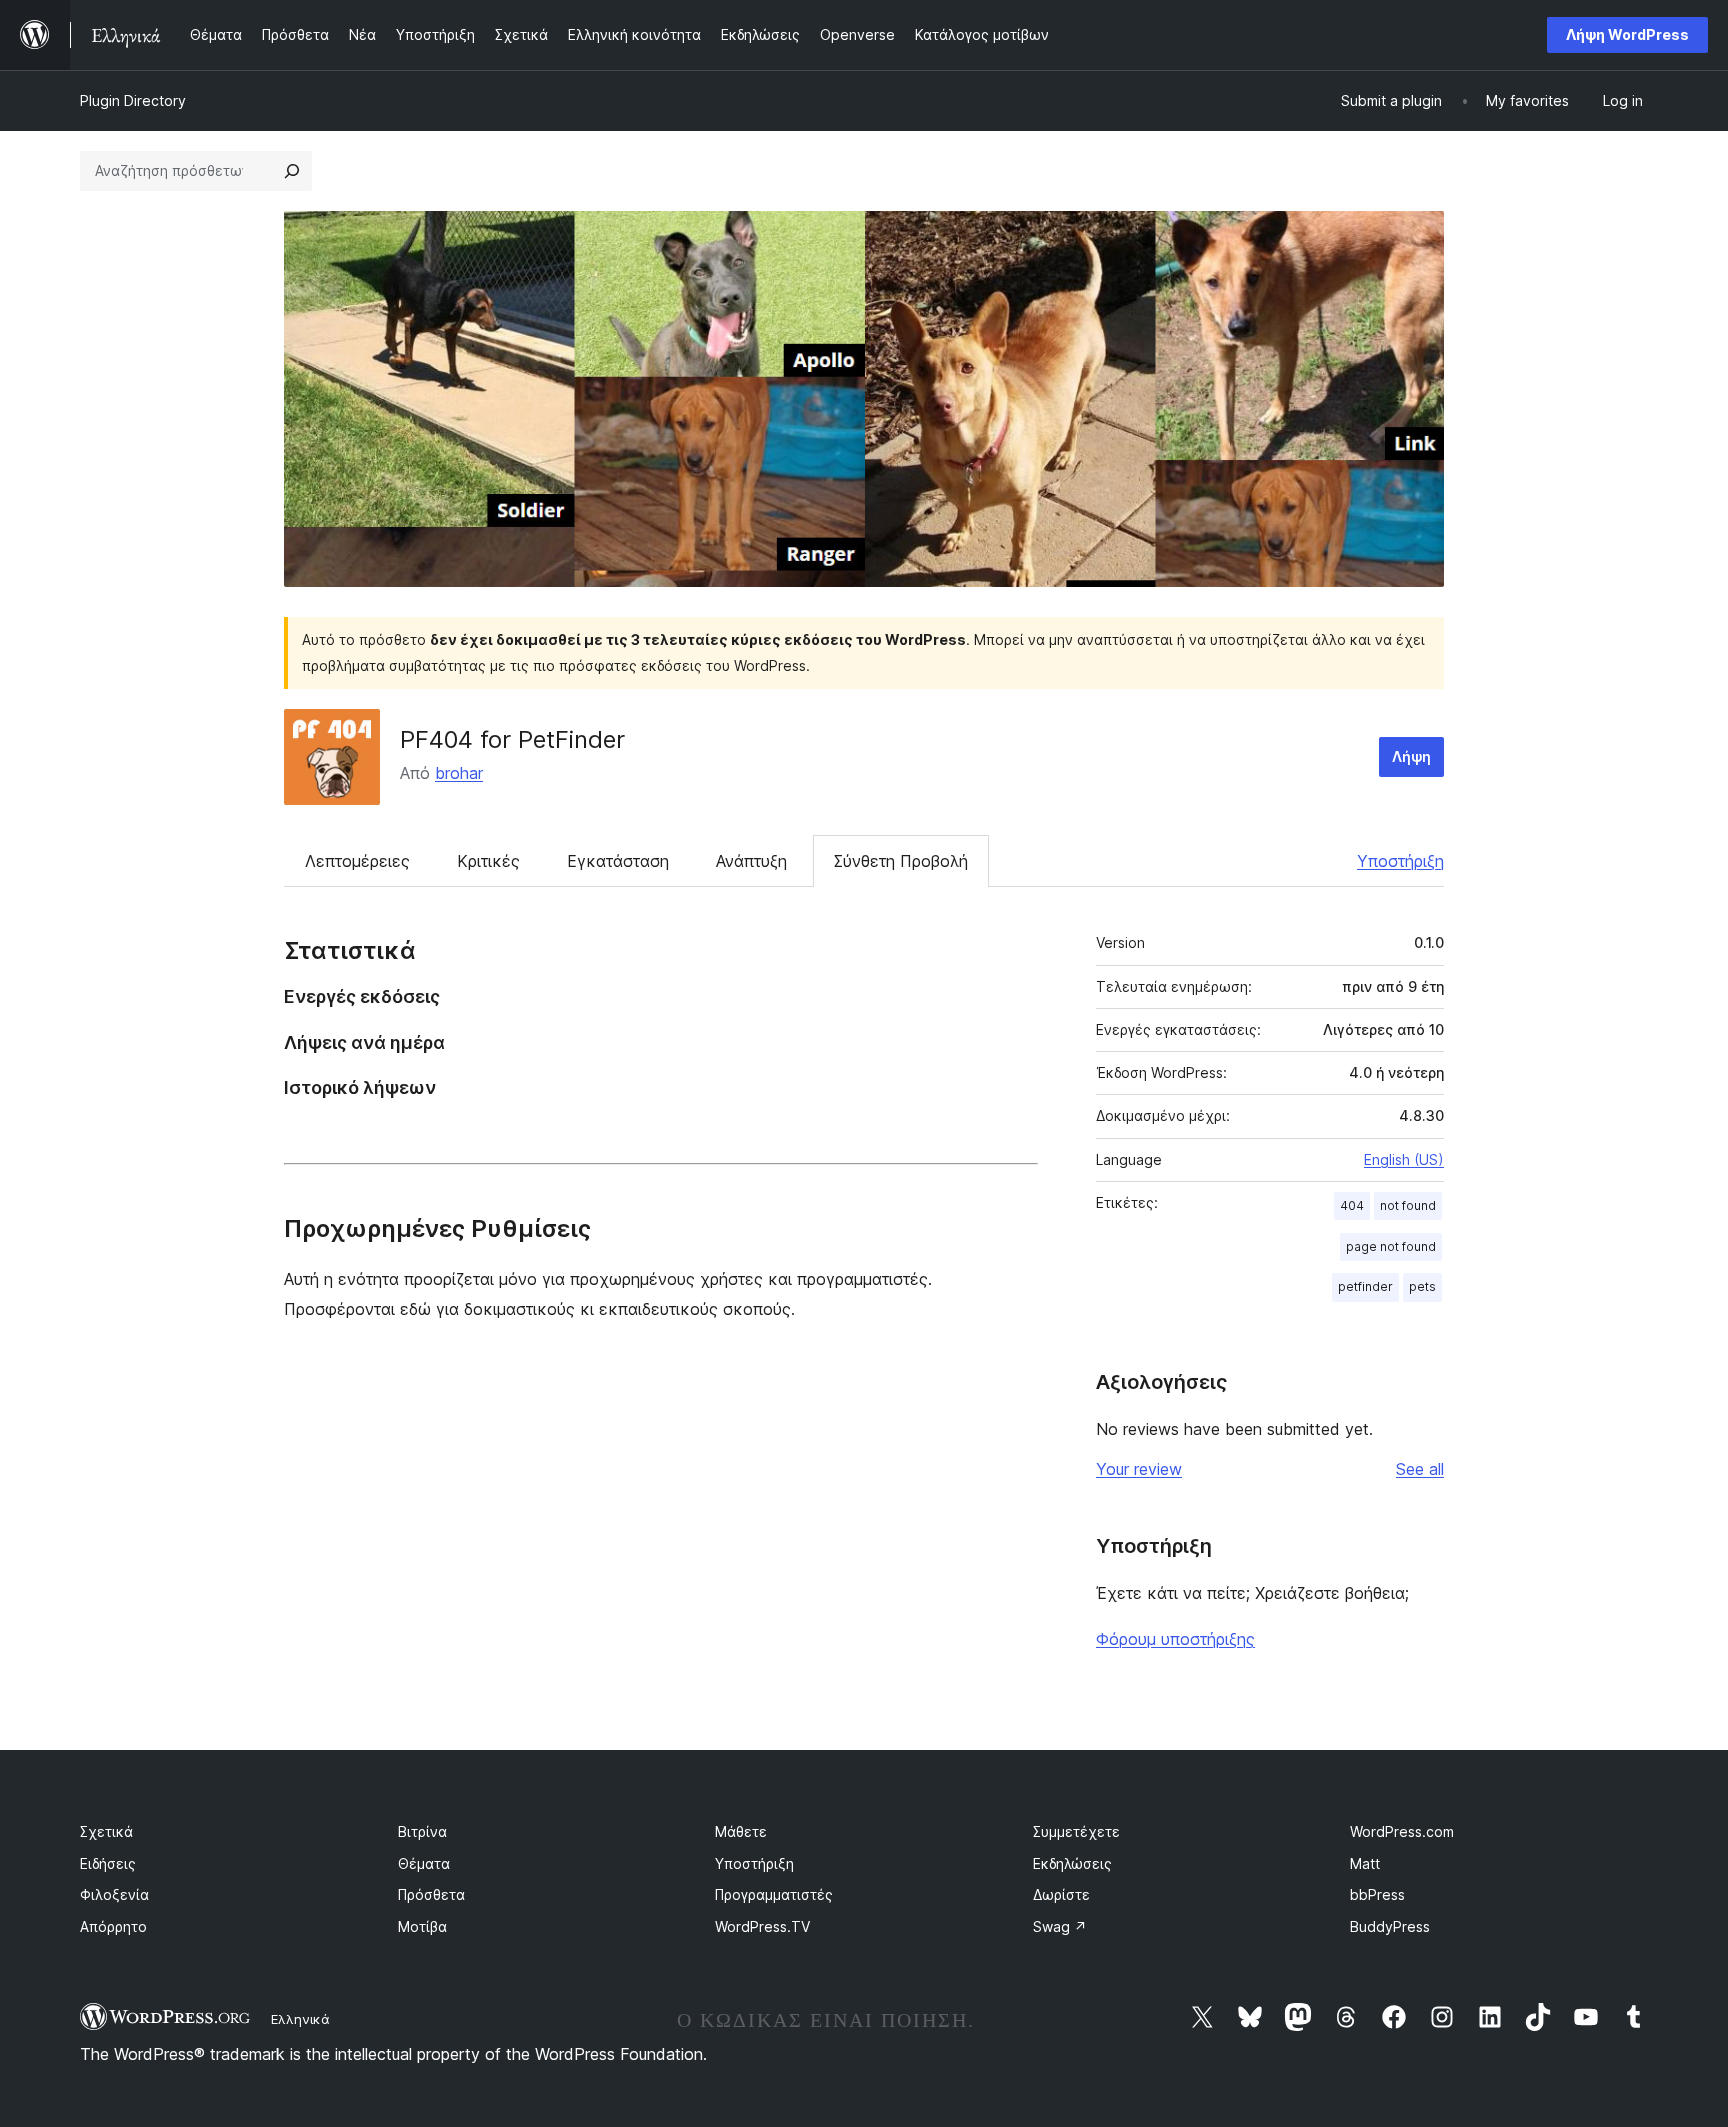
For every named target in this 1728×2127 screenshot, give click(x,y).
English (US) (1404, 1159)
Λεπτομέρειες (357, 861)
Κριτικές (488, 861)
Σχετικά (106, 1831)
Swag (1060, 1926)
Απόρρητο (113, 1926)
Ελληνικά (300, 2019)
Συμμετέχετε (1076, 1831)
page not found (1391, 1246)
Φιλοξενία (114, 1894)
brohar (459, 773)
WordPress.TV (762, 1926)
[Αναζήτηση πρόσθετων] (292, 171)
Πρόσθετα (431, 1894)
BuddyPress (1390, 1926)
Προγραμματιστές (774, 1894)
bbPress (1377, 1894)
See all (1420, 1469)
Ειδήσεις (108, 1863)
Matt (1365, 1863)
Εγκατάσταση (618, 861)
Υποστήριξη (1400, 861)
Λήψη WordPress (1627, 34)
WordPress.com (1402, 1831)
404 (1352, 1205)
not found (1408, 1205)
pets (1422, 1286)
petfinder (1365, 1286)
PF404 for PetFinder (512, 739)
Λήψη (1411, 756)
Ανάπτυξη (751, 861)
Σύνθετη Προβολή (901, 861)
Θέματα (424, 1863)
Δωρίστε (1061, 1894)
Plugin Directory (133, 100)
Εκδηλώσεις (1072, 1863)
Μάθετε (741, 1831)
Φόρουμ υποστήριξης (1175, 1639)
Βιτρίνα (422, 1831)
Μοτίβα (422, 1926)
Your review (1139, 1469)
